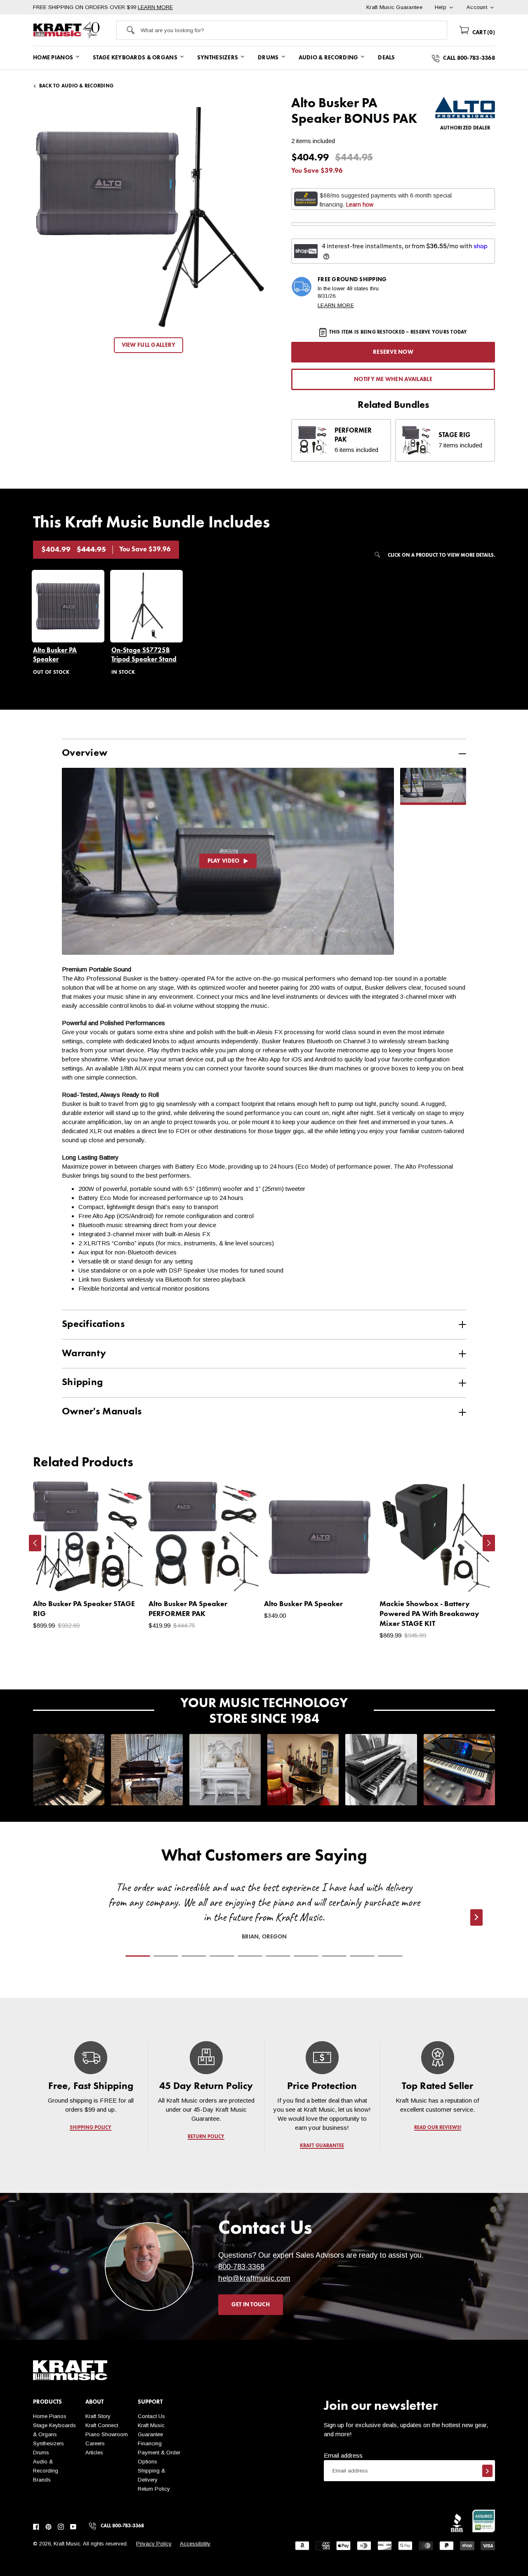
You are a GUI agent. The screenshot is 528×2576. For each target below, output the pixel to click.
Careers (95, 2443)
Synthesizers (48, 2443)
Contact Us (151, 2416)
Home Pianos (50, 2416)
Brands (42, 2480)
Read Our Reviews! (437, 2128)
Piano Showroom (107, 2434)
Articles (94, 2452)
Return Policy (154, 2489)
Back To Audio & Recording (76, 86)
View (124, 1578)
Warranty (84, 1354)
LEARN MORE (155, 7)
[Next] (489, 1543)
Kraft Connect (102, 2425)
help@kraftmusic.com (254, 2278)
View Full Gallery (149, 345)
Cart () (483, 33)
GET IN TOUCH (251, 2305)
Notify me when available (393, 379)
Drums (41, 2452)
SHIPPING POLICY (91, 2128)
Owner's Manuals (102, 1412)
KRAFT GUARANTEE (322, 2146)
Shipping (82, 1383)
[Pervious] (35, 1543)
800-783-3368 (241, 2267)
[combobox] (294, 30)
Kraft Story (98, 2416)
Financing (150, 2443)
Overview (85, 753)
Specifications (93, 1324)
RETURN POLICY (206, 2137)
